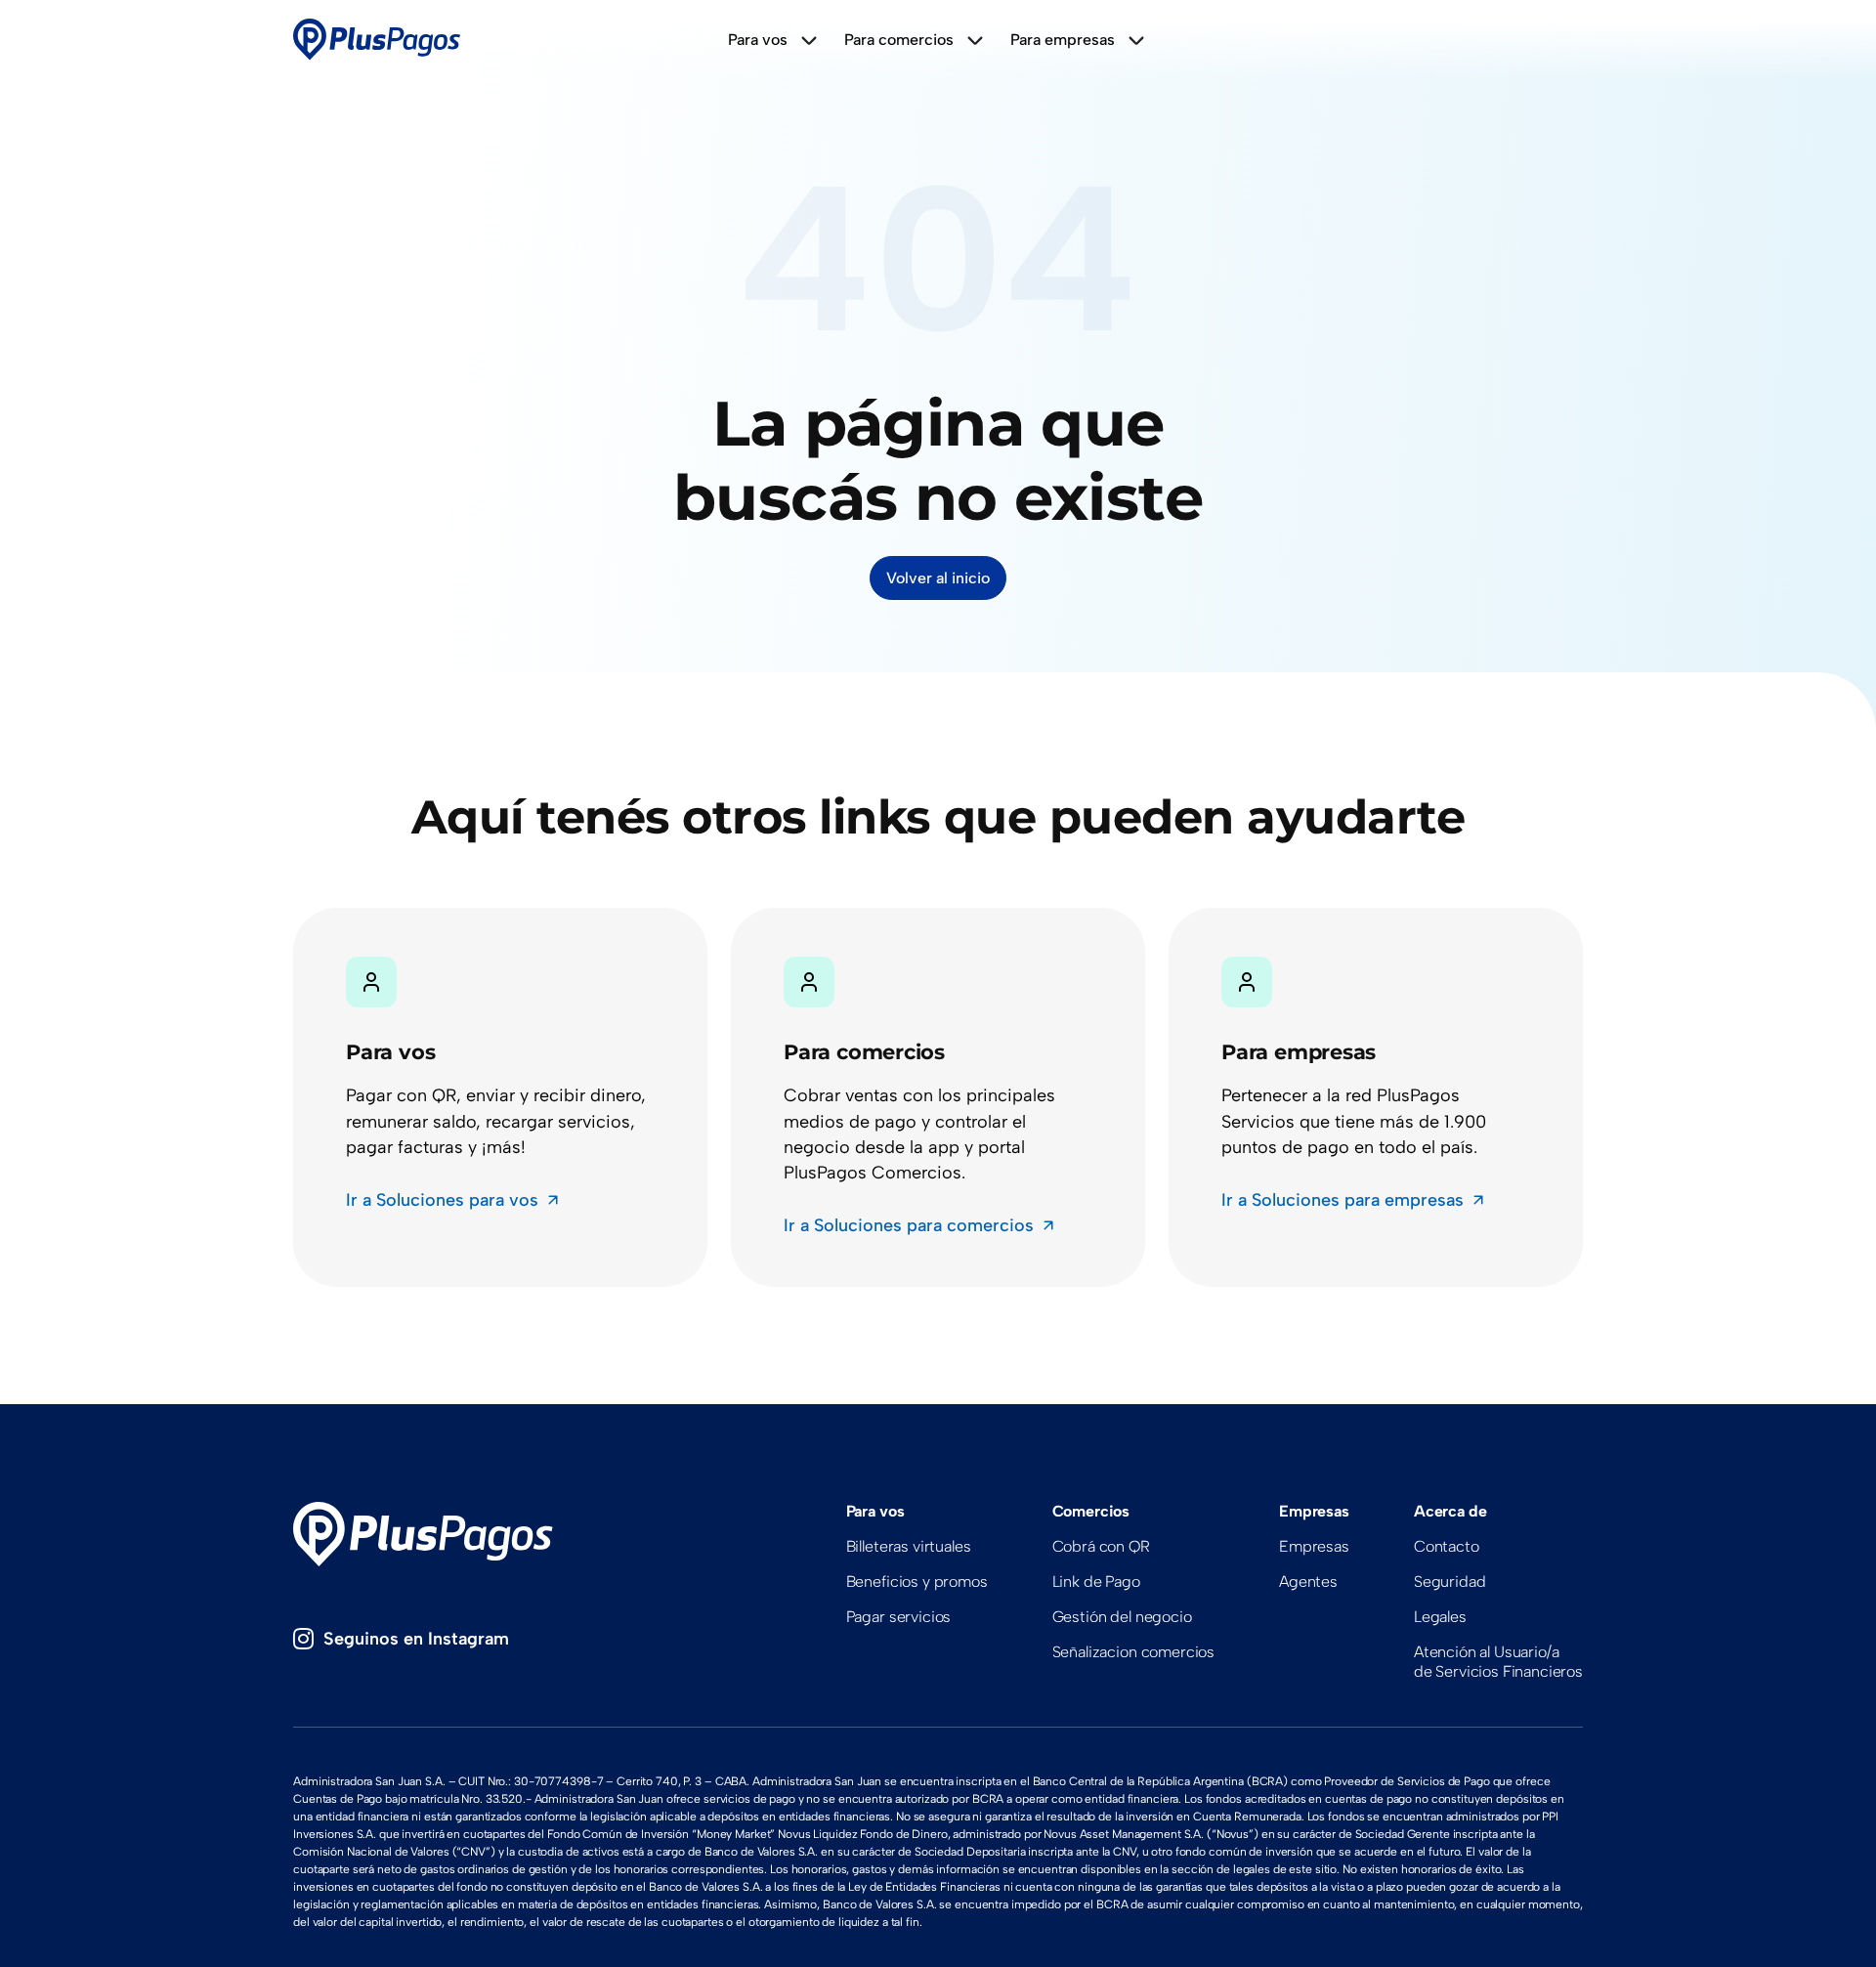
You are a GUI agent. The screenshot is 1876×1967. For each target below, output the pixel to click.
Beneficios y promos (917, 1582)
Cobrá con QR (1101, 1546)
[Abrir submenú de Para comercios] (975, 40)
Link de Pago (1096, 1582)
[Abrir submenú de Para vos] (809, 40)
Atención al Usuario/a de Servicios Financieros (1498, 1662)
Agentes (1308, 1582)
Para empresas (1063, 40)
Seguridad (1450, 1582)
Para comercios (899, 40)
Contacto (1447, 1546)
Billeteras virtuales (909, 1546)
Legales (1440, 1617)
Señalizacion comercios (1133, 1652)
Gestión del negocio (1122, 1617)
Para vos (758, 40)
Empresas (1314, 1546)
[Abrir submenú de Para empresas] (1136, 40)
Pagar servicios (899, 1617)
